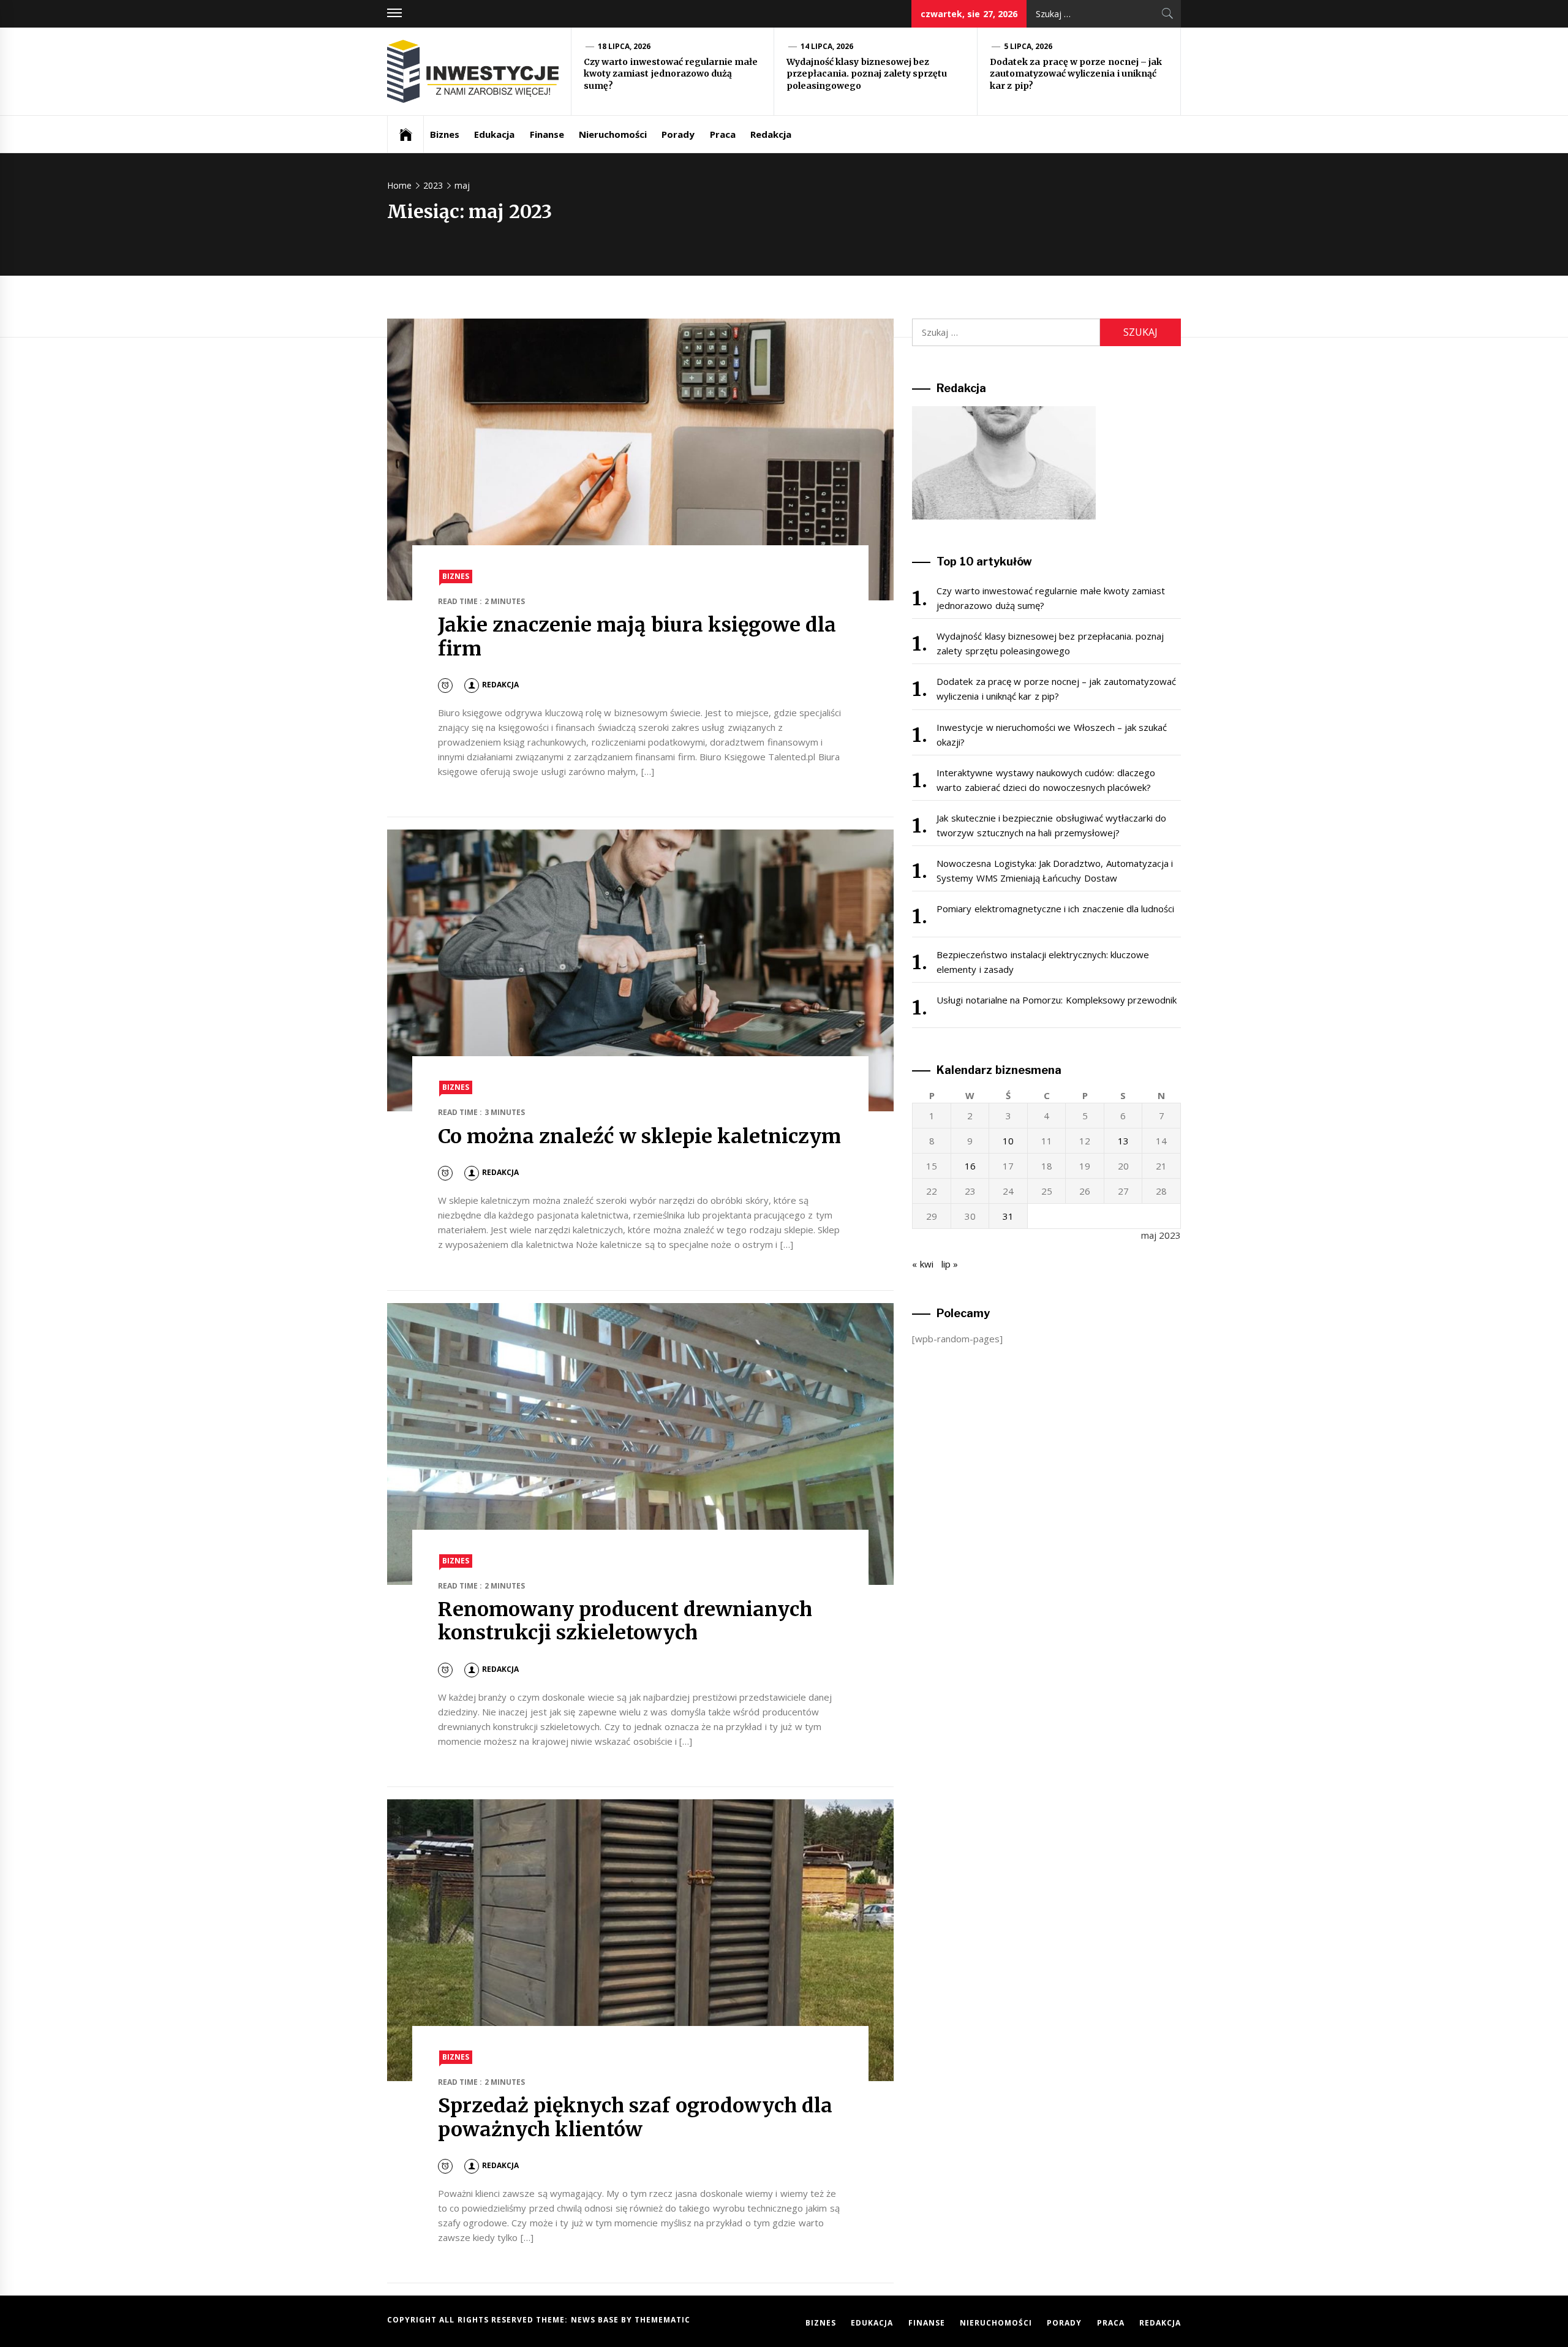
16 (970, 1166)
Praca (723, 134)
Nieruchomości (613, 134)
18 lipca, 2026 (624, 46)
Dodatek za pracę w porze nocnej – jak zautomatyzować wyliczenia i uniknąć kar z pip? (1076, 74)
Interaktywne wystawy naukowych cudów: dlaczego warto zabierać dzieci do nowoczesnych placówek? (1046, 780)
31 (1008, 1216)
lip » (950, 1264)
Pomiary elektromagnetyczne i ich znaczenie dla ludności (1055, 909)
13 (1123, 1141)
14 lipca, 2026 (827, 46)
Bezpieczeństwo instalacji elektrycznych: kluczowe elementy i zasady (1043, 962)
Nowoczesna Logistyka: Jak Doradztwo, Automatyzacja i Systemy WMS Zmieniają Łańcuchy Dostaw (1055, 871)
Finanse (547, 134)
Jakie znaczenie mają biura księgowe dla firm (637, 637)
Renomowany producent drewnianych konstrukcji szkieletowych (625, 1621)
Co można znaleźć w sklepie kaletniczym (640, 1136)
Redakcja (771, 134)
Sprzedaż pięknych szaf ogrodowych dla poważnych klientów (635, 2117)
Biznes (445, 134)
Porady (678, 134)
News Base (596, 2320)
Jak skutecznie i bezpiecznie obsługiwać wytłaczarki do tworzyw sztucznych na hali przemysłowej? (1051, 825)
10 (1008, 1141)
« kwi (922, 1264)
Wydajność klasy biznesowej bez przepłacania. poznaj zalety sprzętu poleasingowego (867, 74)
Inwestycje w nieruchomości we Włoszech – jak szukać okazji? (1052, 735)
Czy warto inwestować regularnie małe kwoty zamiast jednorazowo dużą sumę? (671, 74)
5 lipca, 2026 (1028, 46)
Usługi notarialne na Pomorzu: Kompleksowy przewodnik (1057, 1000)
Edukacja (494, 134)
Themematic (662, 2320)
